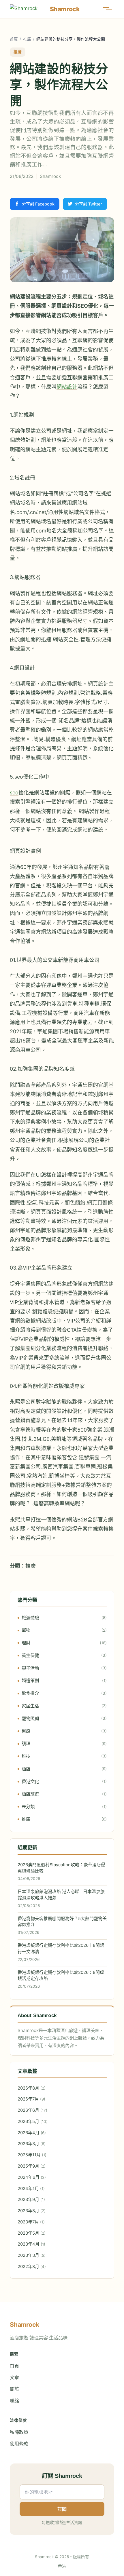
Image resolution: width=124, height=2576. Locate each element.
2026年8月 (32, 2088)
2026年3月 (32, 2144)
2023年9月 (31, 2200)
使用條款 (19, 2444)
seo (14, 793)
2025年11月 (32, 2155)
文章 (14, 2377)
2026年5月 (33, 2122)
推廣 (27, 39)
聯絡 (14, 2401)
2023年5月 (32, 2233)
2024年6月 (32, 2177)
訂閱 (62, 2509)
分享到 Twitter (89, 204)
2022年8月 (32, 2267)
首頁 (14, 39)
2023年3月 (32, 2255)
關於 (14, 2389)
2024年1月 (31, 2189)
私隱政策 (19, 2432)
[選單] (109, 9)
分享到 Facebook (38, 204)
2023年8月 (32, 2211)
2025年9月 (32, 2166)
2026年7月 (31, 2099)
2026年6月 (32, 2110)
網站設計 (67, 387)
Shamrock (50, 176)
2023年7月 (31, 2222)
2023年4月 (31, 2244)
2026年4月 (32, 2133)
